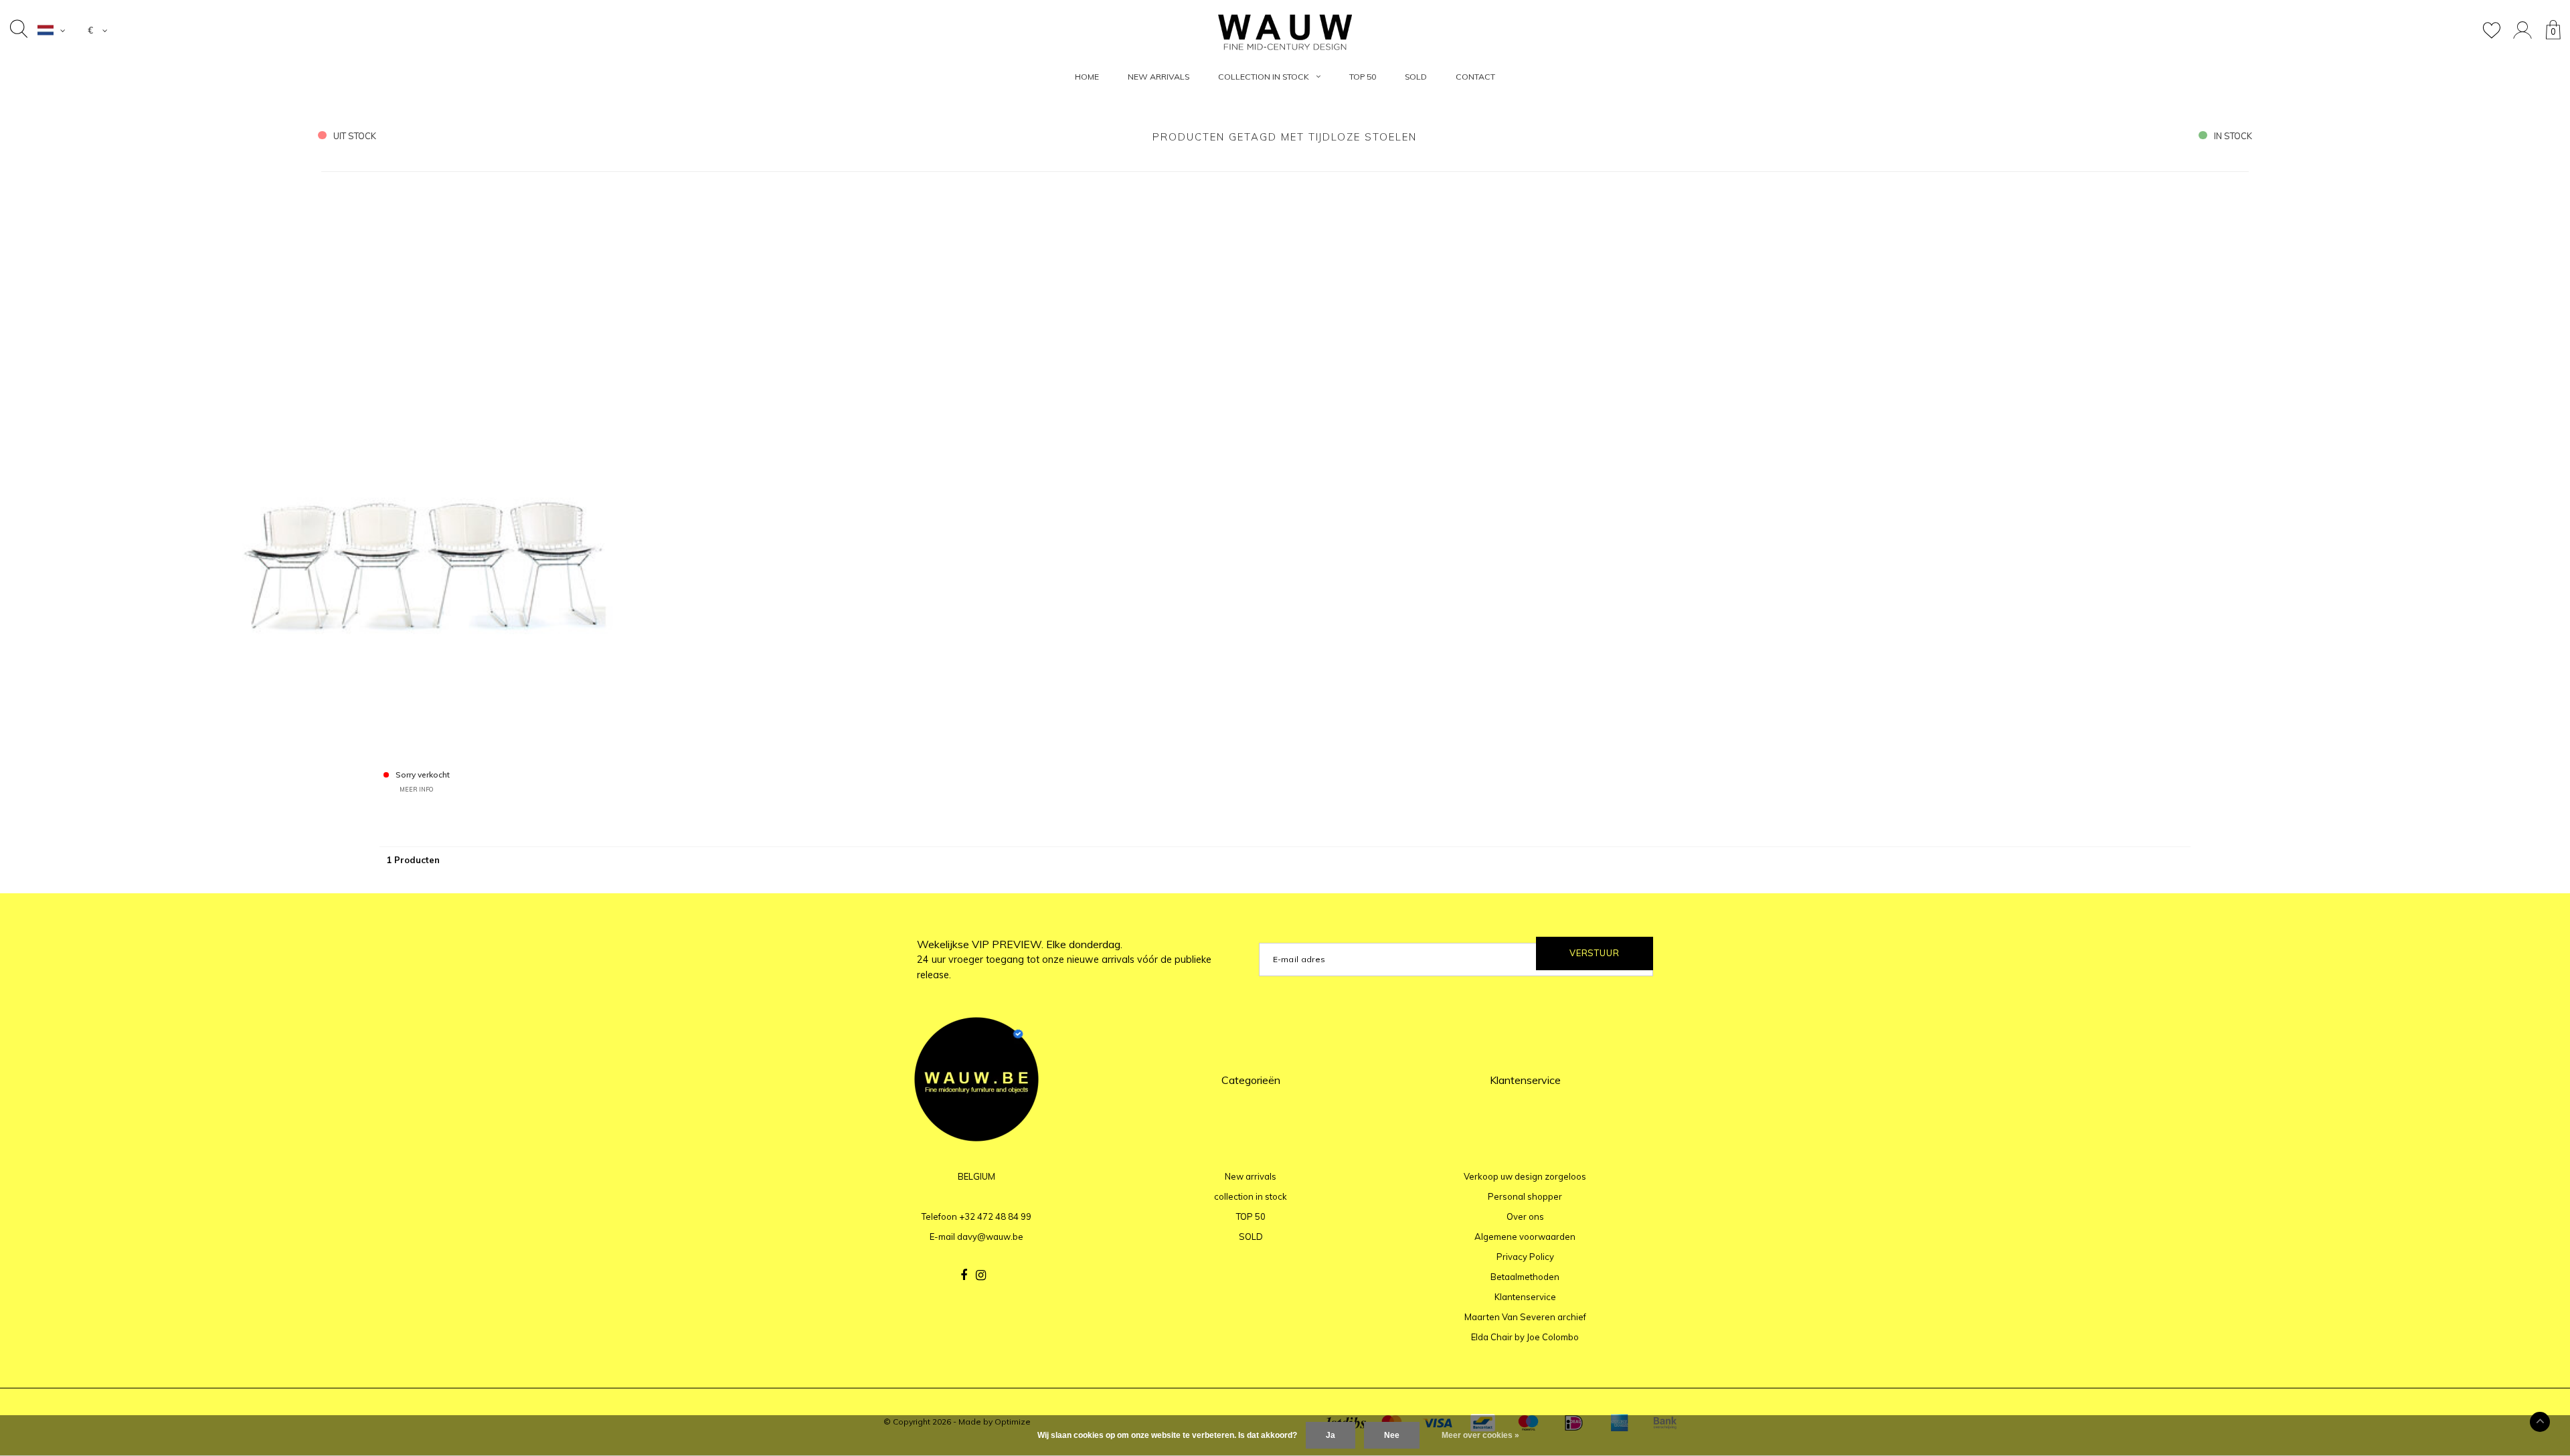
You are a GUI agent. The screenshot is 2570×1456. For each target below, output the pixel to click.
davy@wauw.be (990, 1237)
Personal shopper (1525, 1196)
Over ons (1525, 1216)
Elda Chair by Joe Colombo (1525, 1337)
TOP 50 (1363, 77)
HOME (1087, 77)
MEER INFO (416, 789)
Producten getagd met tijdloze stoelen (1285, 137)
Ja (1331, 1435)
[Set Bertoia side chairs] (417, 472)
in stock (2233, 136)
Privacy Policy (1525, 1257)
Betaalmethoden (1525, 1277)
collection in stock (1264, 77)
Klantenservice (1525, 1297)
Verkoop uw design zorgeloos (1525, 1176)
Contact (1475, 77)
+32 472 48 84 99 (995, 1216)
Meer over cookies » (1480, 1435)
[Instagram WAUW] (981, 1275)
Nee (1392, 1435)
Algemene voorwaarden (1525, 1237)
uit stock (355, 136)
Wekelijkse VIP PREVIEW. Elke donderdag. (1064, 960)
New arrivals (1159, 77)
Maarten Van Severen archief (1525, 1317)
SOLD (1416, 77)
